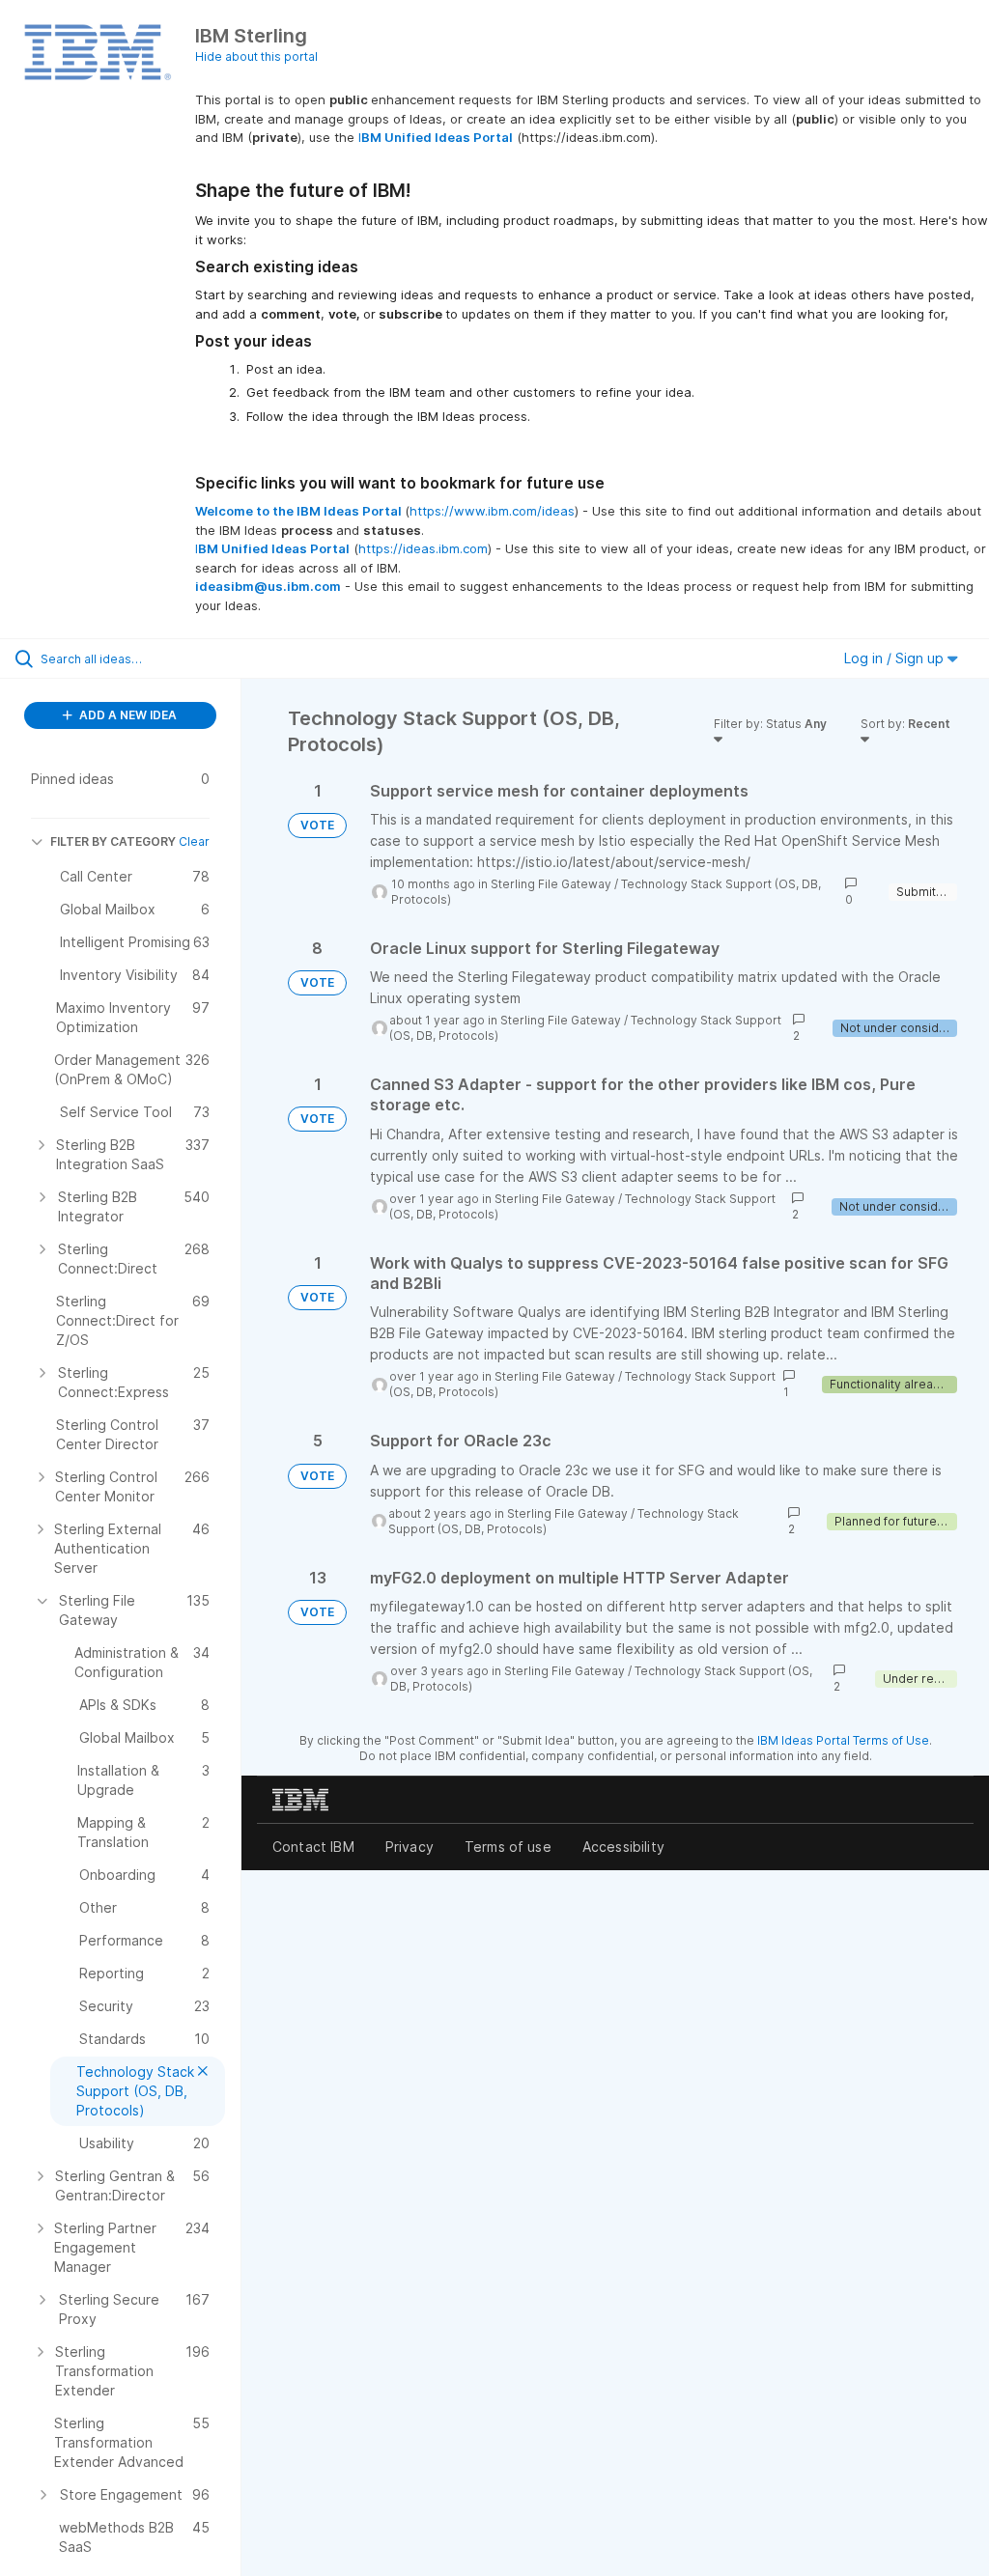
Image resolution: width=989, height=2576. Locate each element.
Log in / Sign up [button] (896, 658)
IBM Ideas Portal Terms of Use (843, 1740)
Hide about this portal (256, 56)
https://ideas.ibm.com (423, 548)
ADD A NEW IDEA (127, 715)
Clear (194, 841)
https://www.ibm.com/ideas (492, 511)
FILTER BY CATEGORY (113, 841)
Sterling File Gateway (551, 884)
